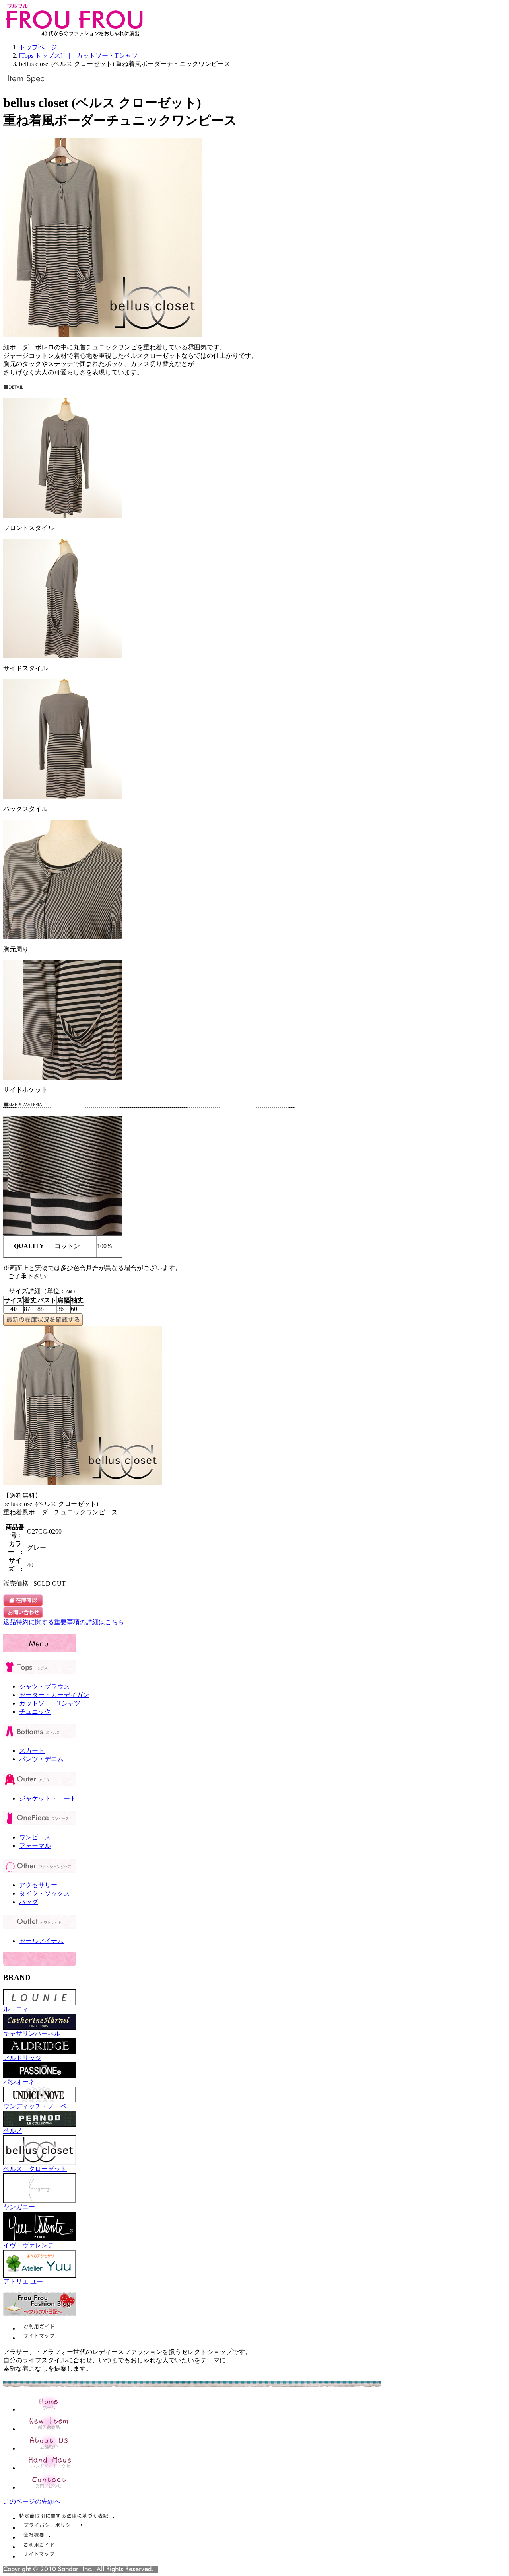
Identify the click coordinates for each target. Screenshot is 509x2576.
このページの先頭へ (32, 2501)
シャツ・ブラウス (45, 1686)
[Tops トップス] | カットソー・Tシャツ (78, 56)
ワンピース (35, 1837)
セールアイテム (41, 1941)
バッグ (29, 1902)
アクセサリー (38, 1885)
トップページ (38, 47)
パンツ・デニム (41, 1759)
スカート (32, 1751)
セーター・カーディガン (54, 1695)
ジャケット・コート (48, 1798)
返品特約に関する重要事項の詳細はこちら (64, 1622)
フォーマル (35, 1846)
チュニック (35, 1712)
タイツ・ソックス (45, 1893)
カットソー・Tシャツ (50, 1703)
